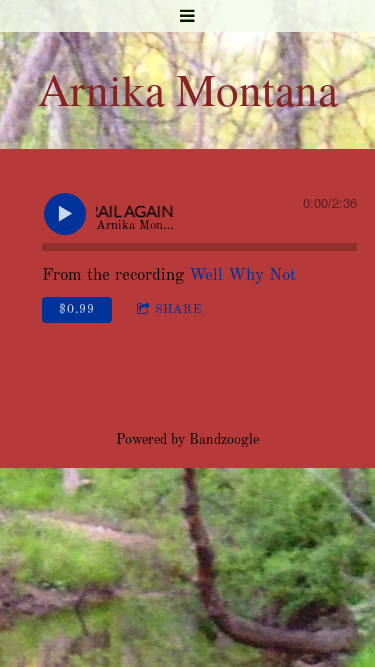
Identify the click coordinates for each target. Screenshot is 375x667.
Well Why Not (242, 275)
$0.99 (77, 310)
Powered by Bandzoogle (187, 440)
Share (178, 310)
